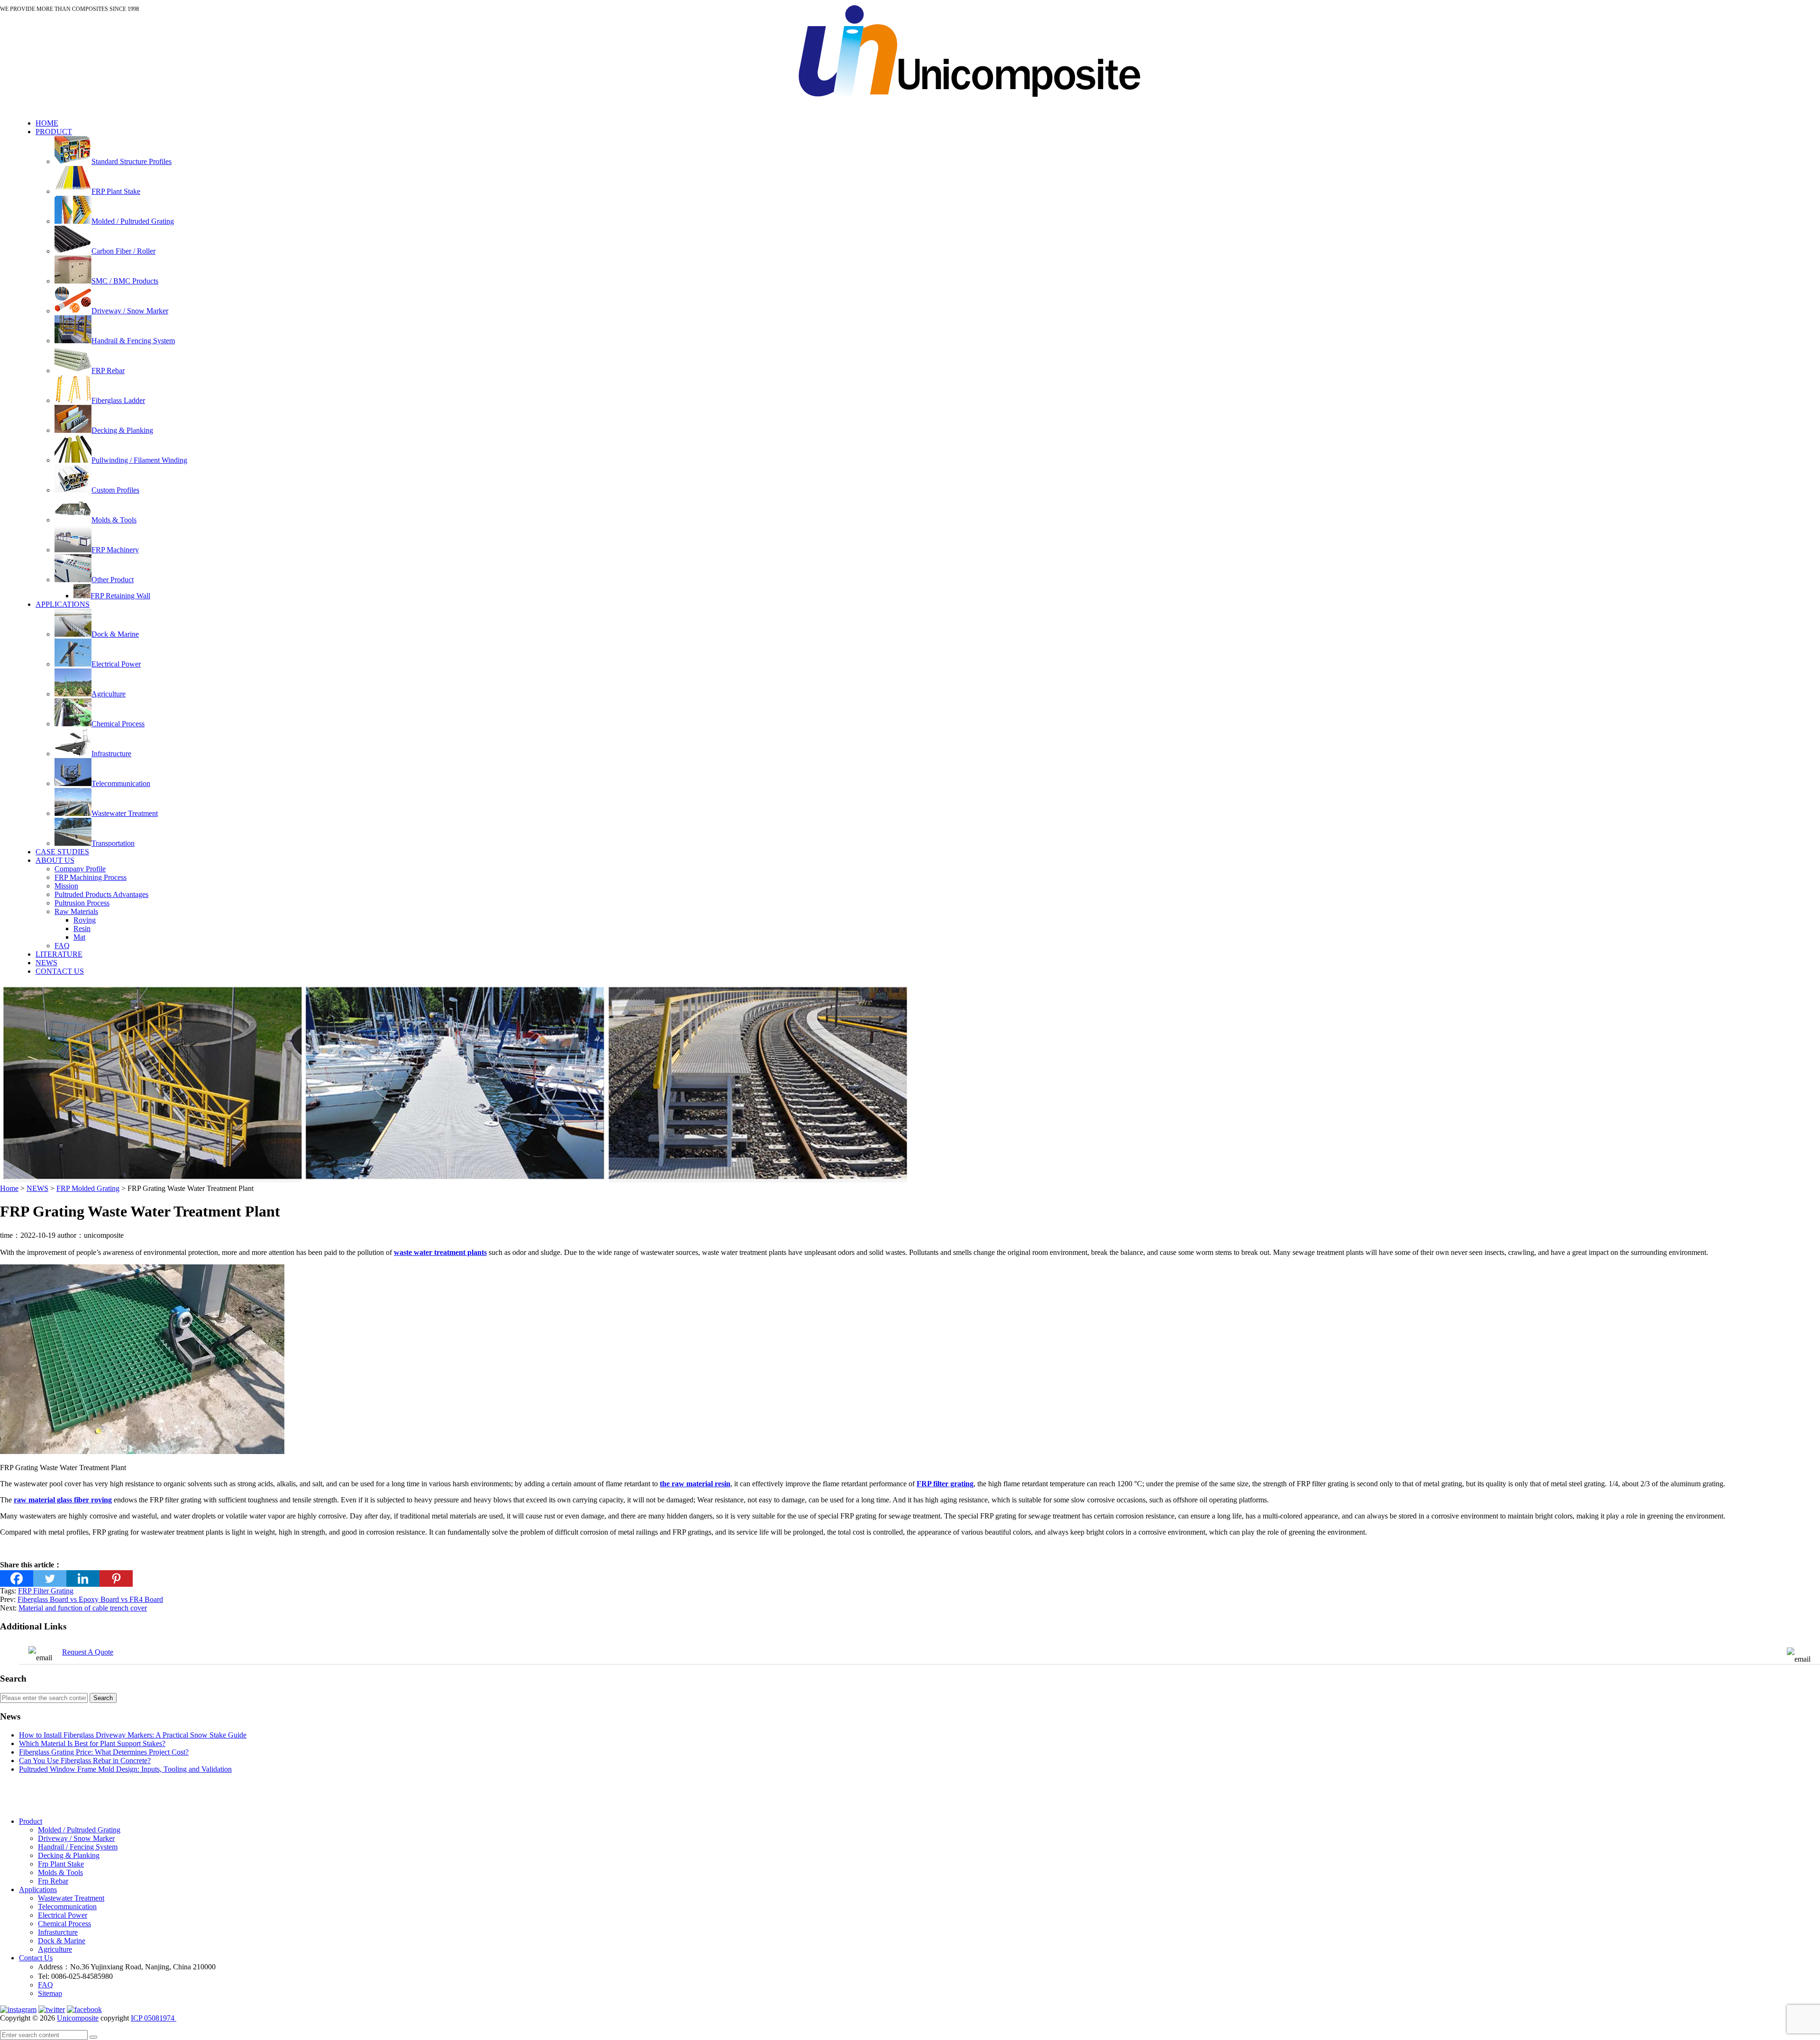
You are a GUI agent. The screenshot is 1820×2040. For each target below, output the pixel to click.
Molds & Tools (60, 1872)
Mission (66, 886)
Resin (82, 929)
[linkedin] (18, 2009)
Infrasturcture (58, 1932)
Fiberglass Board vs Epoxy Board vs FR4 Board (90, 1599)
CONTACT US (60, 971)
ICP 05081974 (154, 2018)
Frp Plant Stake (61, 1864)
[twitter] (52, 2009)
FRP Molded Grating (88, 1188)
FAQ (62, 946)
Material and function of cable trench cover (83, 1608)
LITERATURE (59, 954)
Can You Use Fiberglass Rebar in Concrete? (85, 1761)
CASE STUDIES (62, 852)
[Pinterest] (116, 1578)
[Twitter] (50, 1578)
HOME (47, 123)
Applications (38, 1889)
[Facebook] (17, 1578)
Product (31, 1821)
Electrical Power (63, 1915)
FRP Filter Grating (46, 1591)
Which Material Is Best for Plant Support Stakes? (92, 1743)
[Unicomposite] (969, 107)
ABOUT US (55, 860)
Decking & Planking (69, 1855)
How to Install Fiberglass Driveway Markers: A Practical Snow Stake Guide (133, 1735)
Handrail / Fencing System (78, 1847)
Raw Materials (76, 911)
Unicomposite (78, 2018)
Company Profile (80, 869)
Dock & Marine (62, 1941)
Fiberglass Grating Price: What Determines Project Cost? (104, 1752)
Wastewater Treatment (71, 1898)
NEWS (46, 963)
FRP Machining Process (91, 877)
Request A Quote (88, 1652)
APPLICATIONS (63, 604)
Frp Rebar (53, 1881)
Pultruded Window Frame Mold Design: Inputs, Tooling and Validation (125, 1769)
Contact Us (36, 1958)
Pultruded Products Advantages (101, 894)
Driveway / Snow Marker (76, 1838)
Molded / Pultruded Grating (79, 1830)
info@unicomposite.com (743, 15)
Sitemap (50, 1993)
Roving (85, 920)
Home (9, 1188)
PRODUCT (54, 132)
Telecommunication (67, 1907)
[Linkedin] (83, 1578)
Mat (79, 937)
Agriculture (55, 1949)
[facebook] (84, 2009)
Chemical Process (64, 1924)
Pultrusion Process (82, 903)
